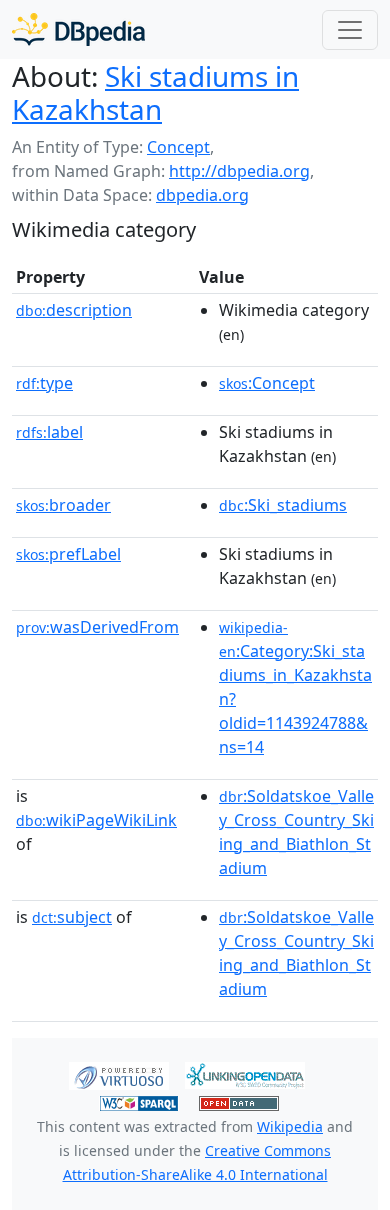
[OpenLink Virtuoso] (119, 1074)
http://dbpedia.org (239, 171)
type (44, 383)
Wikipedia (290, 1126)
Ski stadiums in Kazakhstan (155, 92)
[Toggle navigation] (350, 30)
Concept (178, 147)
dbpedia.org (202, 195)
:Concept (267, 383)
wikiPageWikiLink (96, 820)
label (49, 432)
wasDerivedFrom (97, 627)
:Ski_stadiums (283, 505)
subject (72, 917)
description (74, 310)
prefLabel (68, 554)
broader (63, 505)
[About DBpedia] (78, 29)
